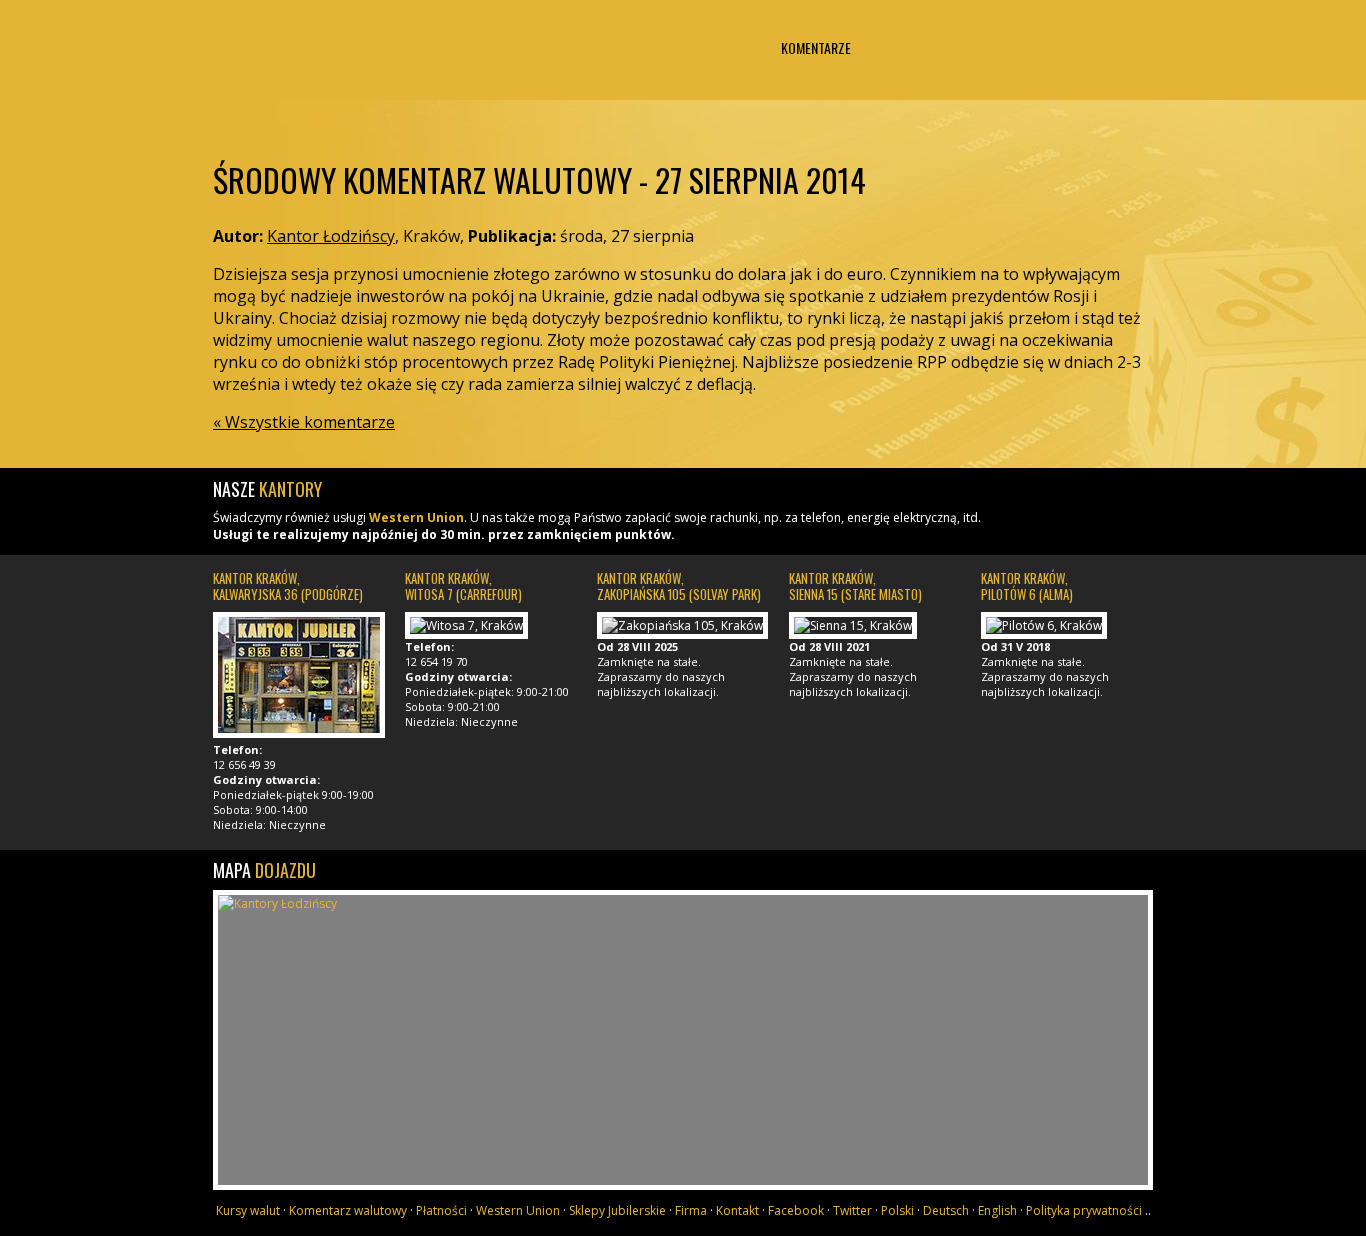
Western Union (416, 517)
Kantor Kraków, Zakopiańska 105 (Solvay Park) (679, 586)
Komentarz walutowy (348, 1210)
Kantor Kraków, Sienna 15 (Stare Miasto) (855, 586)
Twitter (852, 1210)
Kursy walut (280, 47)
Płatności (415, 47)
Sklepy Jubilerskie (617, 1210)
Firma (951, 47)
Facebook (796, 1210)
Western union (551, 47)
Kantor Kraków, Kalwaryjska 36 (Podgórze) (288, 586)
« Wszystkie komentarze (304, 422)
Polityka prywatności (1084, 1210)
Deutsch (946, 1210)
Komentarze (816, 47)
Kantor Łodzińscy (683, 67)
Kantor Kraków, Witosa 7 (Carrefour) (463, 586)
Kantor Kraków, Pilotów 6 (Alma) (1027, 586)
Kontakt (1085, 47)
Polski (897, 1210)
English (997, 1210)
